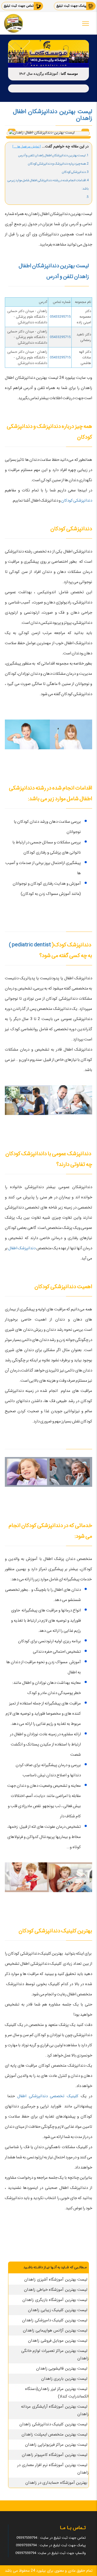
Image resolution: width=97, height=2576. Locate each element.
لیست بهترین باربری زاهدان (64, 2379)
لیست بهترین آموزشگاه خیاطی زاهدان (56, 2290)
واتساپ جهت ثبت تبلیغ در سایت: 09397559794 (51, 2553)
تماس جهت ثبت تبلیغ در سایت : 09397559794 (51, 2538)
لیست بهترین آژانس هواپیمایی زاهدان (55, 2330)
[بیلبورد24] (13, 23)
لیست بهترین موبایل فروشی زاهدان (58, 2341)
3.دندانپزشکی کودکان (75, 172)
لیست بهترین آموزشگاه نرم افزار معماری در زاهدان (53, 2469)
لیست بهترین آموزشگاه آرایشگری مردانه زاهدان (55, 2410)
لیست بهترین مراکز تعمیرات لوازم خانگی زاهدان (55, 2355)
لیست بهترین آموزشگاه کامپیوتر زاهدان (55, 2455)
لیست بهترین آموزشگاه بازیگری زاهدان (55, 2300)
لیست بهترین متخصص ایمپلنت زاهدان (54, 2434)
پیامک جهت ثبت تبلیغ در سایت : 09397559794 (51, 2545)
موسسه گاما (69, 74)
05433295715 (60, 317)
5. (87, 197)
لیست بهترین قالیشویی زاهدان (62, 2369)
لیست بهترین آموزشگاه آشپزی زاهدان (56, 2280)
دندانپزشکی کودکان (77, 501)
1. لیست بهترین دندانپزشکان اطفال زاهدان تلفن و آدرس (53, 155)
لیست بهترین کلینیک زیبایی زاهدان (58, 2310)
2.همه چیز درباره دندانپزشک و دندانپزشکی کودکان (58, 164)
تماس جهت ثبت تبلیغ (19, 6)
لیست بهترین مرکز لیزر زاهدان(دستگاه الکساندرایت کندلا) (57, 2393)
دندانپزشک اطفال (22, 1248)
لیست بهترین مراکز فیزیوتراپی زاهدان (56, 2445)
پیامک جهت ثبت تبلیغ (72, 6)
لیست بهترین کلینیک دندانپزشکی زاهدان (53, 2424)
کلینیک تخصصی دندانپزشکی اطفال (48, 2096)
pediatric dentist (31, 945)
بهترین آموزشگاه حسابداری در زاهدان (56, 2483)
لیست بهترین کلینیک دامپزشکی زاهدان (55, 2320)
